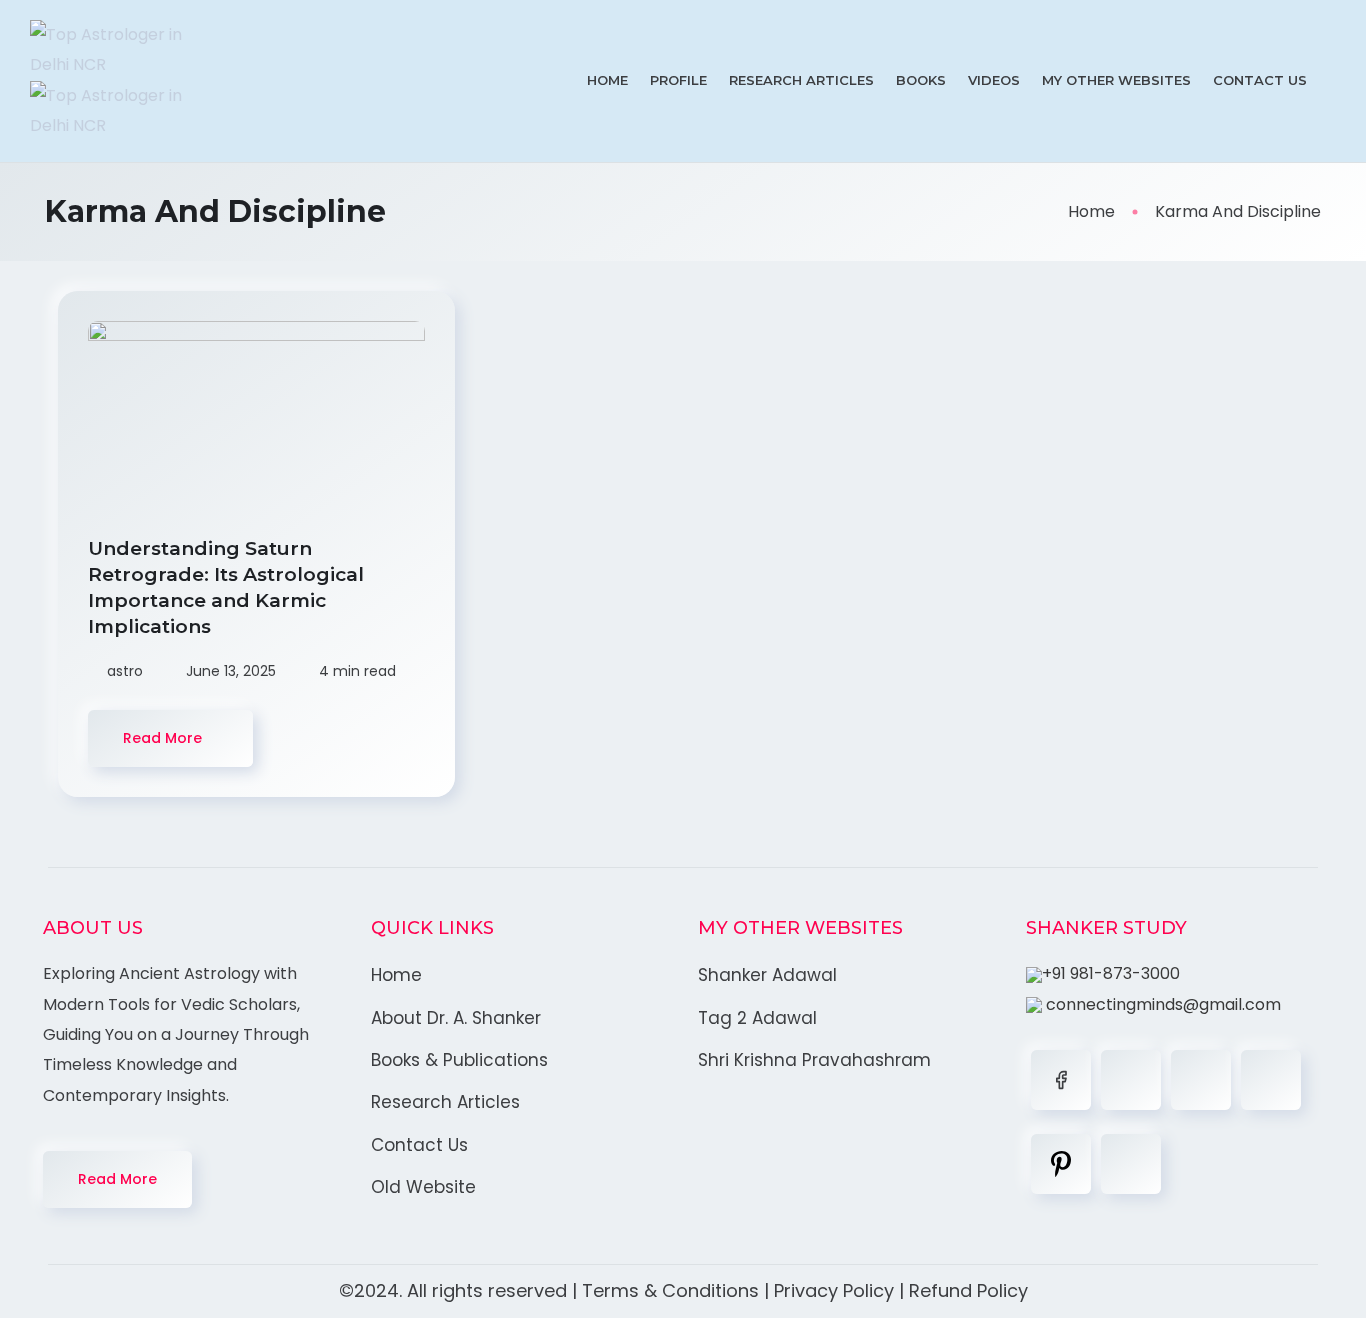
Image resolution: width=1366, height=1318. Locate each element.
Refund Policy (968, 1290)
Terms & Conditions (670, 1290)
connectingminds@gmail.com (1161, 1004)
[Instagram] (1271, 1080)
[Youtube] (1131, 1164)
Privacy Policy (834, 1290)
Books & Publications (459, 1060)
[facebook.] (1061, 1080)
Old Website (423, 1187)
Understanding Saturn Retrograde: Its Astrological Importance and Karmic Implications (226, 587)
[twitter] (1131, 1080)
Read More (117, 1179)
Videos (994, 80)
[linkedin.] (1201, 1080)
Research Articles (801, 80)
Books (921, 80)
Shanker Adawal (767, 975)
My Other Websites (1116, 80)
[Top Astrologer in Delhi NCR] (126, 81)
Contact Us (1260, 80)
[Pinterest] (1061, 1164)
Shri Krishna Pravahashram (814, 1060)
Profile (678, 80)
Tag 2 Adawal (757, 1018)
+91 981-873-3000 (1111, 973)
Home (607, 80)
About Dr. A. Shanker (456, 1018)
